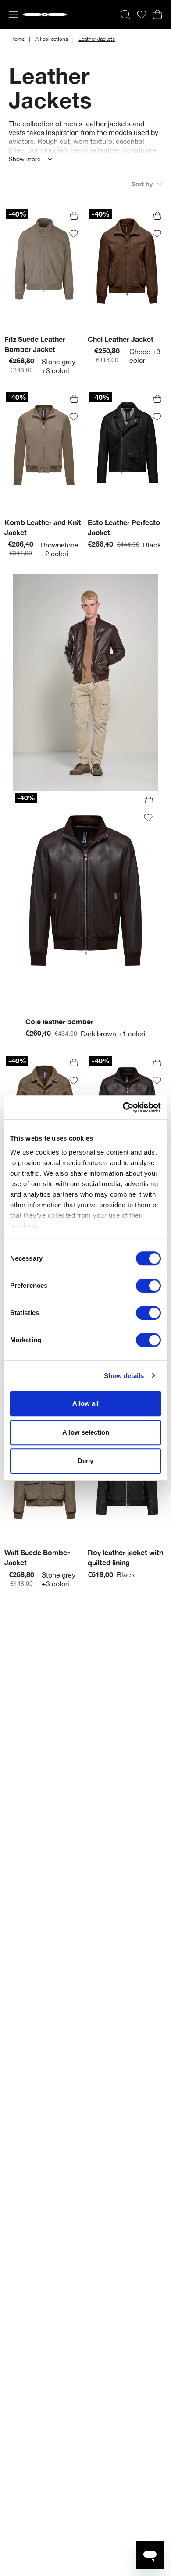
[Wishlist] (142, 15)
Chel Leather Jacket (121, 339)
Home (18, 39)
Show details (124, 1376)
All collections (52, 39)
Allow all (85, 1403)
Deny (85, 1461)
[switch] (148, 1286)
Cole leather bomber (59, 1022)
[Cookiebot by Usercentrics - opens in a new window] (123, 1108)
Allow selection (86, 1432)
